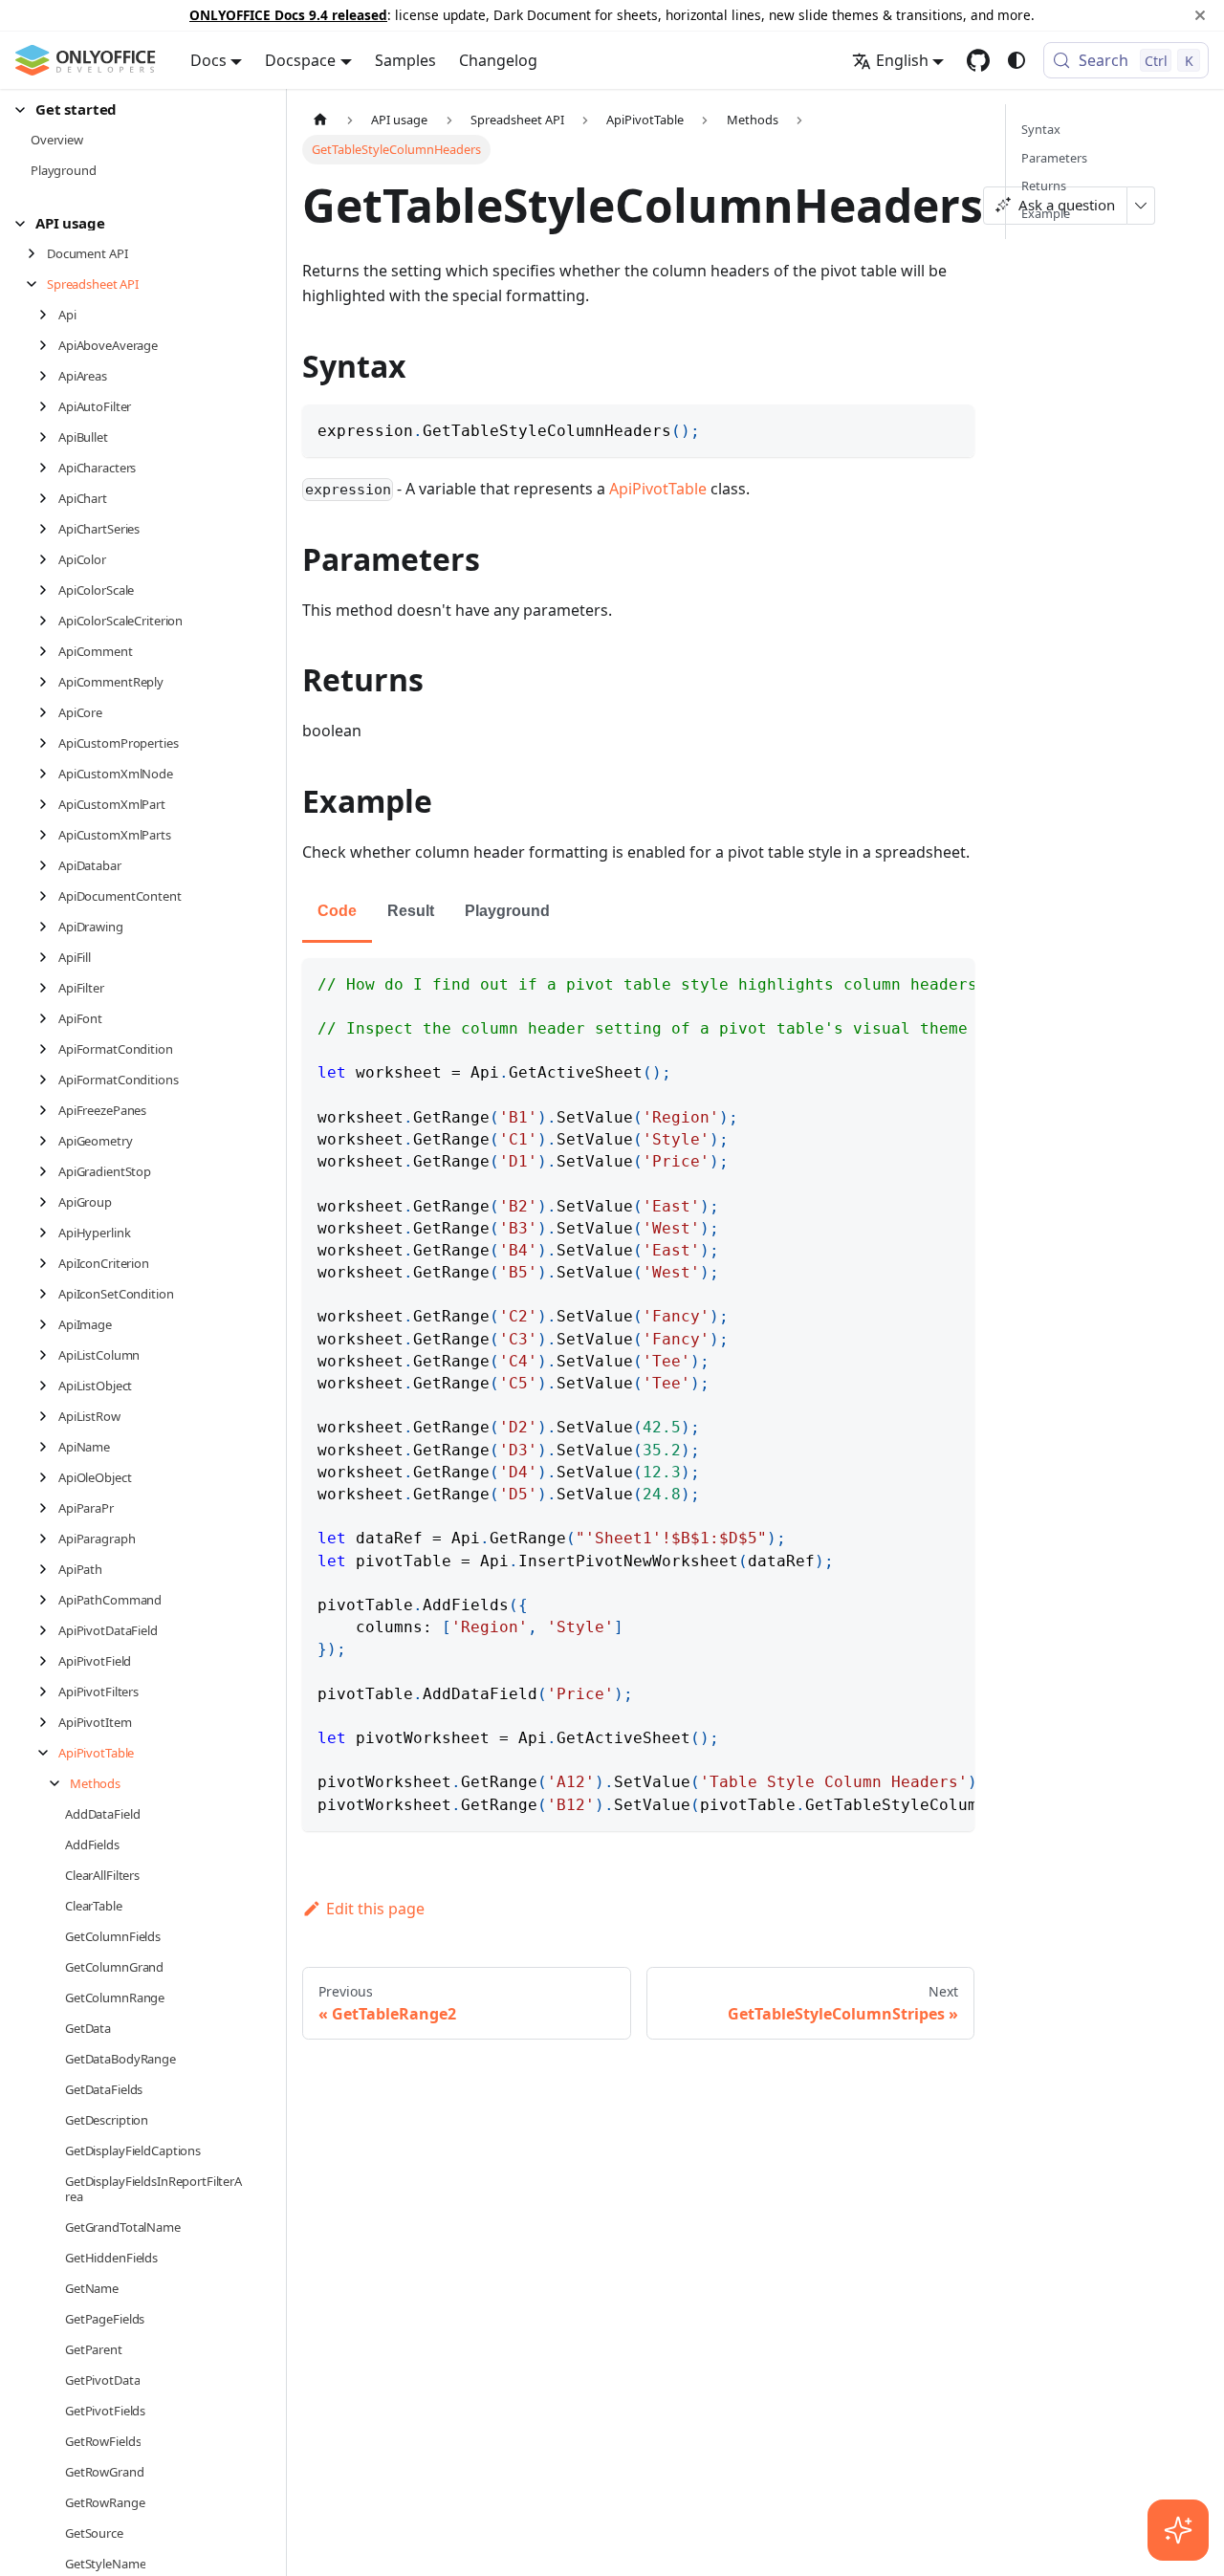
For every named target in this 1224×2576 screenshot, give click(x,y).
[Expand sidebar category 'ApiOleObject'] (48, 1477)
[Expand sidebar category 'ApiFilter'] (48, 988)
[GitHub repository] (978, 60)
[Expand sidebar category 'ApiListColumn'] (48, 1355)
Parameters (1054, 158)
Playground (507, 911)
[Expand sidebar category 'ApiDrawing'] (48, 927)
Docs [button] (208, 60)
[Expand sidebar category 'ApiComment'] (48, 651)
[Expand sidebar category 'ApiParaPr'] (48, 1508)
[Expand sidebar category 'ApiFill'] (48, 957)
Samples (405, 60)
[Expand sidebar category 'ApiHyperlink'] (48, 1233)
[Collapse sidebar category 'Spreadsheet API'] (37, 284)
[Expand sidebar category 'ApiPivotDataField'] (48, 1630)
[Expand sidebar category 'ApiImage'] (48, 1324)
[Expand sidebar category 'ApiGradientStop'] (48, 1171)
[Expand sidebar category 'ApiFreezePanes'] (48, 1110)
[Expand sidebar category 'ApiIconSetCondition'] (48, 1294)
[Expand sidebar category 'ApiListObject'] (48, 1386)
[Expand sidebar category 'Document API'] (37, 253)
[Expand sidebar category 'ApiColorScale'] (48, 590)
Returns (1044, 186)
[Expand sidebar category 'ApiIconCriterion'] (48, 1263)
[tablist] (638, 913)
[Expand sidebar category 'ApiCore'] (48, 712)
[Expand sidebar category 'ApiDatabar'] (48, 865)
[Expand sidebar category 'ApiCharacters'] (48, 468)
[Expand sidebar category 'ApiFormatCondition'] (48, 1049)
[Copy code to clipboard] (951, 428)
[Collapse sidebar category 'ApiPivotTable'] (48, 1753)
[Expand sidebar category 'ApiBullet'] (48, 437)
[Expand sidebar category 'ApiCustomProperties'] (48, 743)
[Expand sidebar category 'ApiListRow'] (48, 1416)
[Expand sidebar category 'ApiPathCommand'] (48, 1600)
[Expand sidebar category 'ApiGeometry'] (48, 1141)
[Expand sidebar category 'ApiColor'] (48, 559)
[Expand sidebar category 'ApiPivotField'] (48, 1661)
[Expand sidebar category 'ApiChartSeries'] (48, 529)
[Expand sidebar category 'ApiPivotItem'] (48, 1722)
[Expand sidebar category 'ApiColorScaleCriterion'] (48, 621)
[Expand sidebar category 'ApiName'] (48, 1447)
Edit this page (375, 1909)
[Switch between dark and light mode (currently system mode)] (1016, 60)
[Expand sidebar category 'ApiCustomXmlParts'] (48, 835)
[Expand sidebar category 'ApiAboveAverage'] (48, 345)
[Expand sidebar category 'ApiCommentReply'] (48, 682)
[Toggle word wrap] (916, 982)
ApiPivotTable (658, 489)
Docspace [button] (300, 60)
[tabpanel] (638, 1395)
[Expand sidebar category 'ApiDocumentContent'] (48, 896)
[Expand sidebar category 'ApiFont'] (48, 1018)
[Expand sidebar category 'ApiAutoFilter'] (48, 406)
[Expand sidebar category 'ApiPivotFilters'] (48, 1692)
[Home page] (320, 119)
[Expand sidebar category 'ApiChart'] (48, 498)
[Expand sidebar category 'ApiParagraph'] (48, 1539)
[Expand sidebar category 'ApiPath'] (48, 1569)
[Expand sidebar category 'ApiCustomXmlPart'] (48, 804)
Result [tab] (411, 911)
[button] (135, 109)
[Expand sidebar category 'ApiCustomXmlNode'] (48, 774)
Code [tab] (337, 911)
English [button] (902, 60)
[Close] (1200, 15)
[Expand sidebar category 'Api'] (48, 315)
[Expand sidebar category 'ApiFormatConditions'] (48, 1080)
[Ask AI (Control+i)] (1178, 2530)
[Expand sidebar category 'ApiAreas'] (48, 376)
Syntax (1041, 129)
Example (1046, 213)
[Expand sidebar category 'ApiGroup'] (48, 1202)
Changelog (498, 60)
